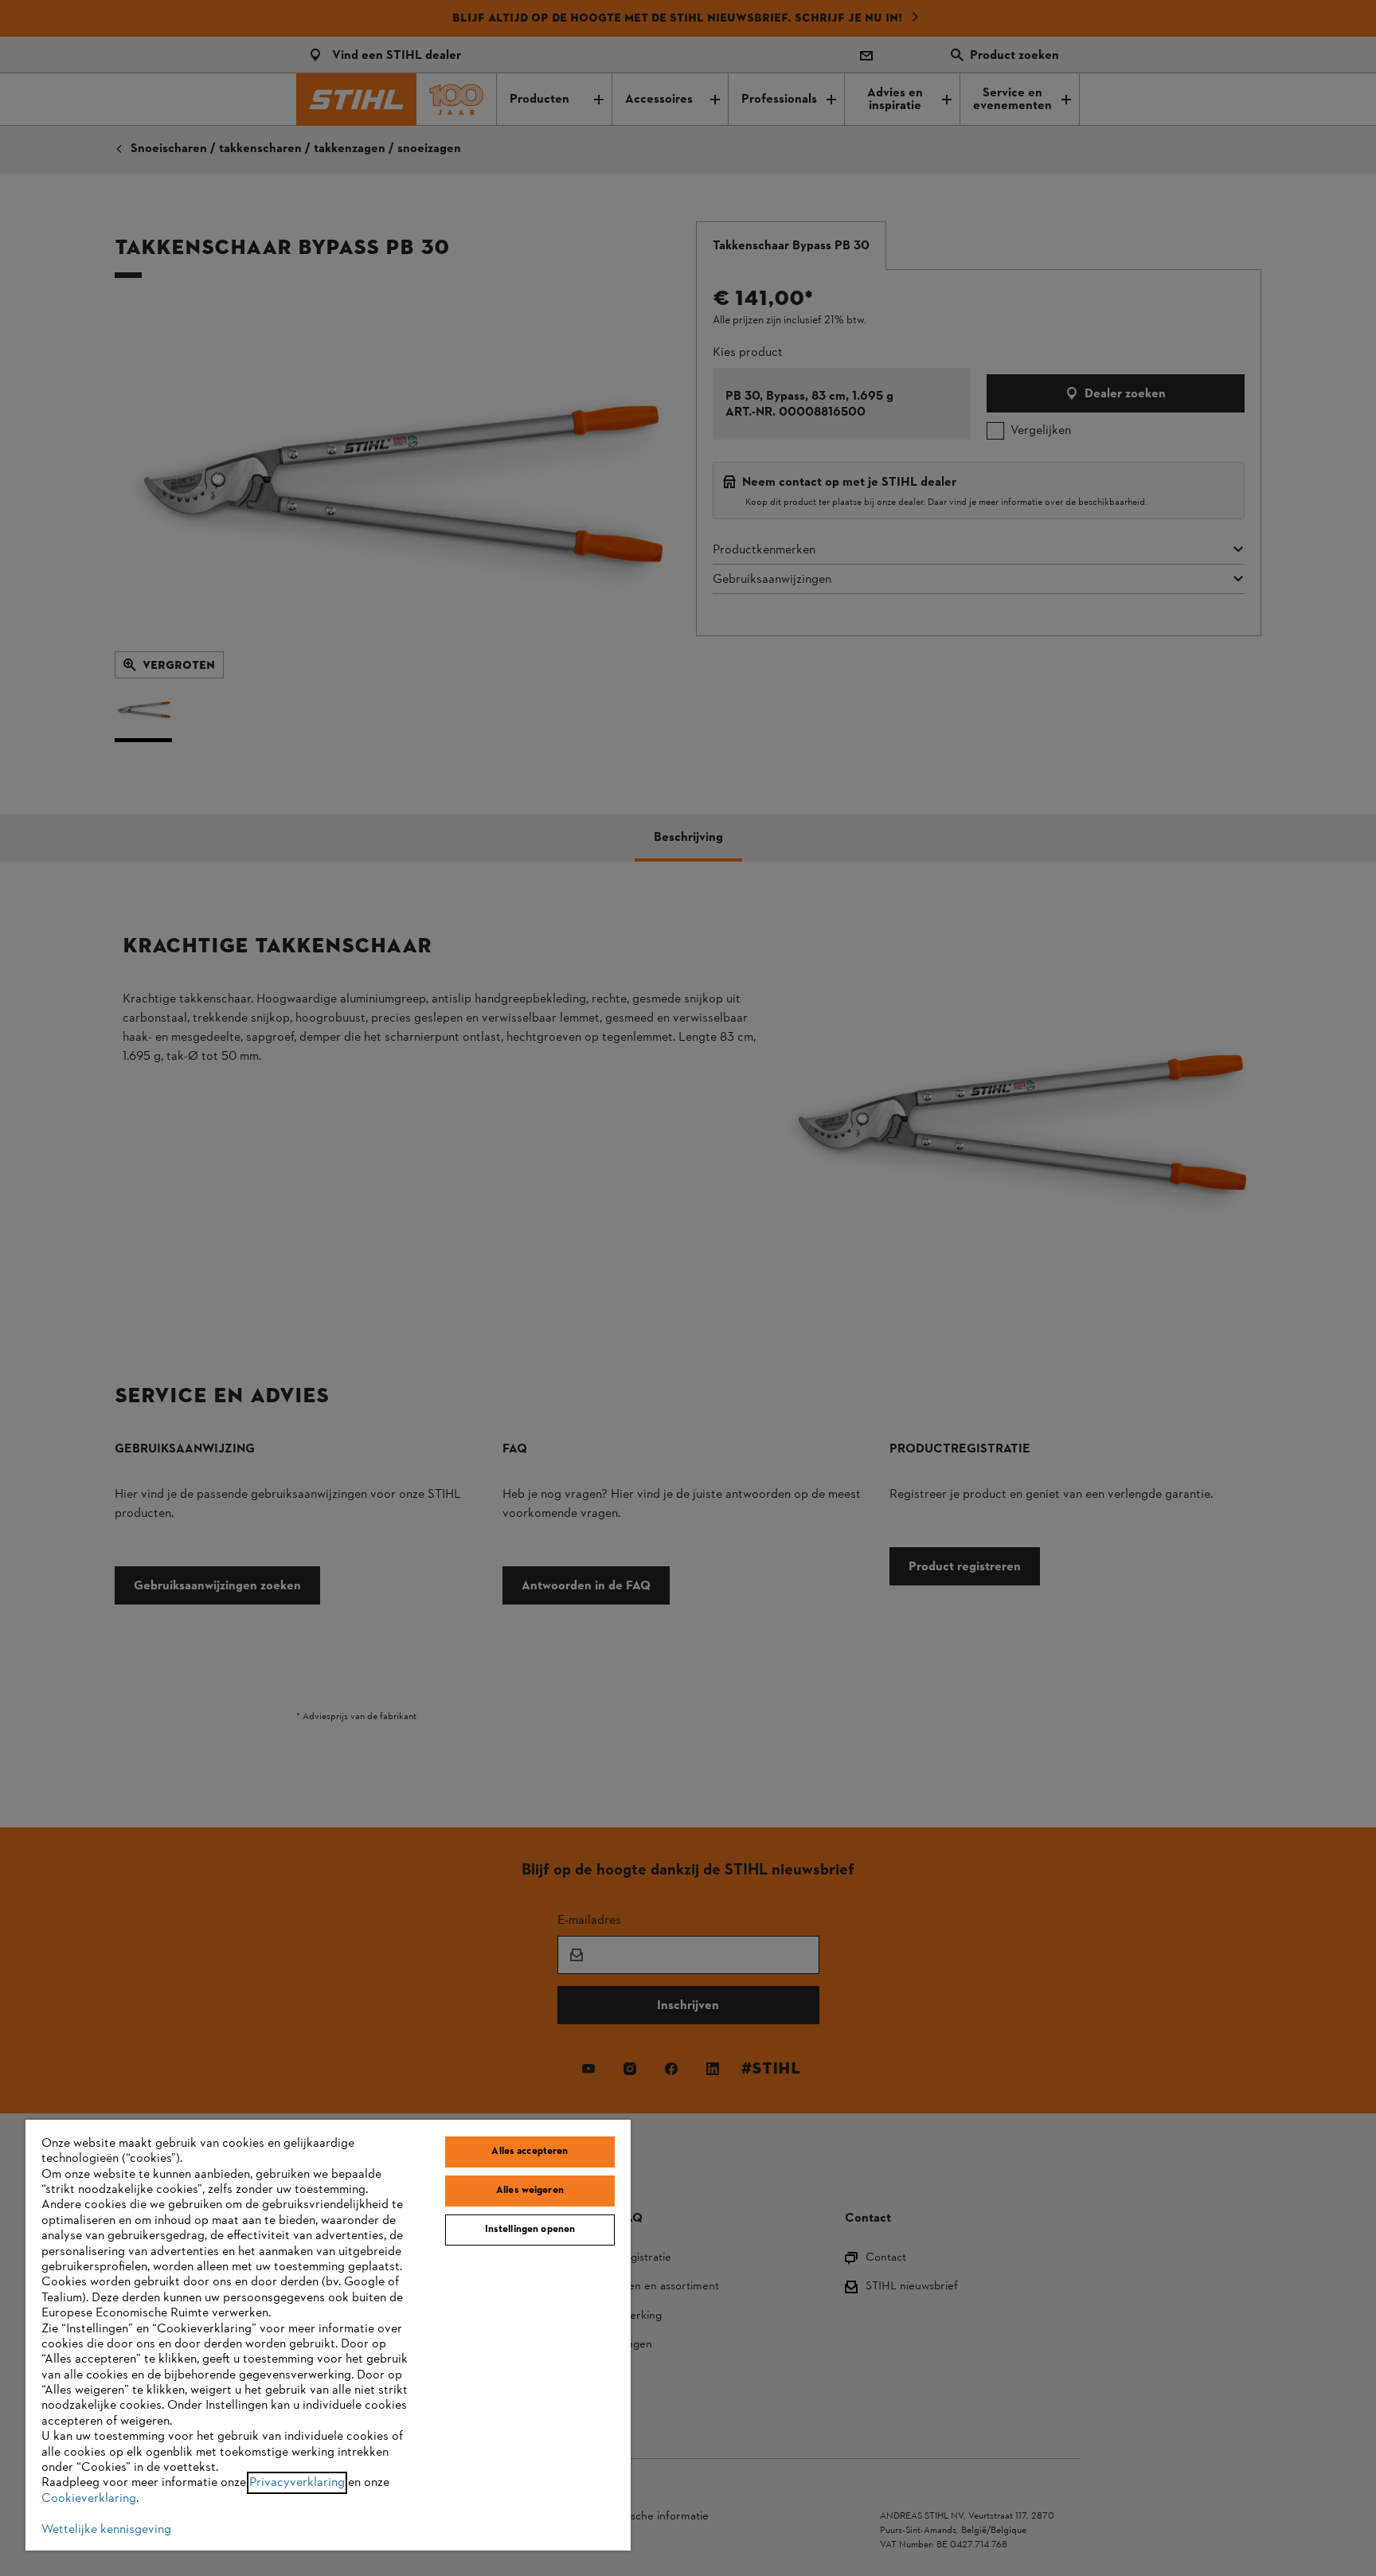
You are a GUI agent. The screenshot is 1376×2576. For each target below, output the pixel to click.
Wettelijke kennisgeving (106, 2530)
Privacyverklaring (297, 2483)
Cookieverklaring (89, 2499)
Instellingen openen (530, 2230)
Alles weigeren (530, 2191)
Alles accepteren (530, 2152)
